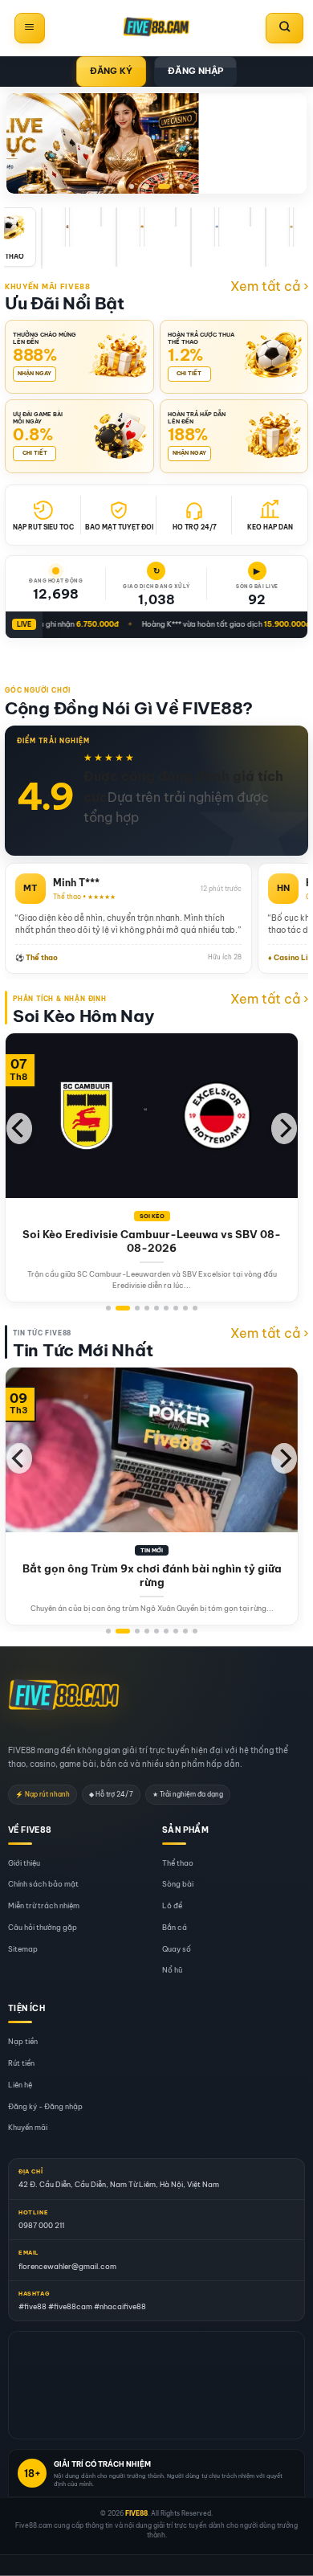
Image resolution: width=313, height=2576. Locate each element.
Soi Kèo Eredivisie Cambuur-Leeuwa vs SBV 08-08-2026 (152, 1241)
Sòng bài (178, 1885)
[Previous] (19, 1129)
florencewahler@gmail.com (67, 2266)
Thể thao (178, 1863)
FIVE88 (136, 2513)
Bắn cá (175, 1927)
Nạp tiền (23, 2042)
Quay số (177, 1949)
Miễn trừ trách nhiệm (44, 1906)
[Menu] (30, 28)
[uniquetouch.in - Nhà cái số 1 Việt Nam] (156, 28)
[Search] (285, 28)
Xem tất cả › (269, 286)
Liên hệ (20, 2085)
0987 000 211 (41, 2225)
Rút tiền (21, 2063)
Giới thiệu (24, 1863)
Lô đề (172, 1906)
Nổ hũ (172, 1971)
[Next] (284, 1129)
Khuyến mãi (28, 2128)
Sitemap (23, 1949)
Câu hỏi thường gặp (43, 1927)
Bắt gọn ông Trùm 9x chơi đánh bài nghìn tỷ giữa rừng (152, 1575)
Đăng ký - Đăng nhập (45, 2106)
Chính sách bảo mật (43, 1885)
